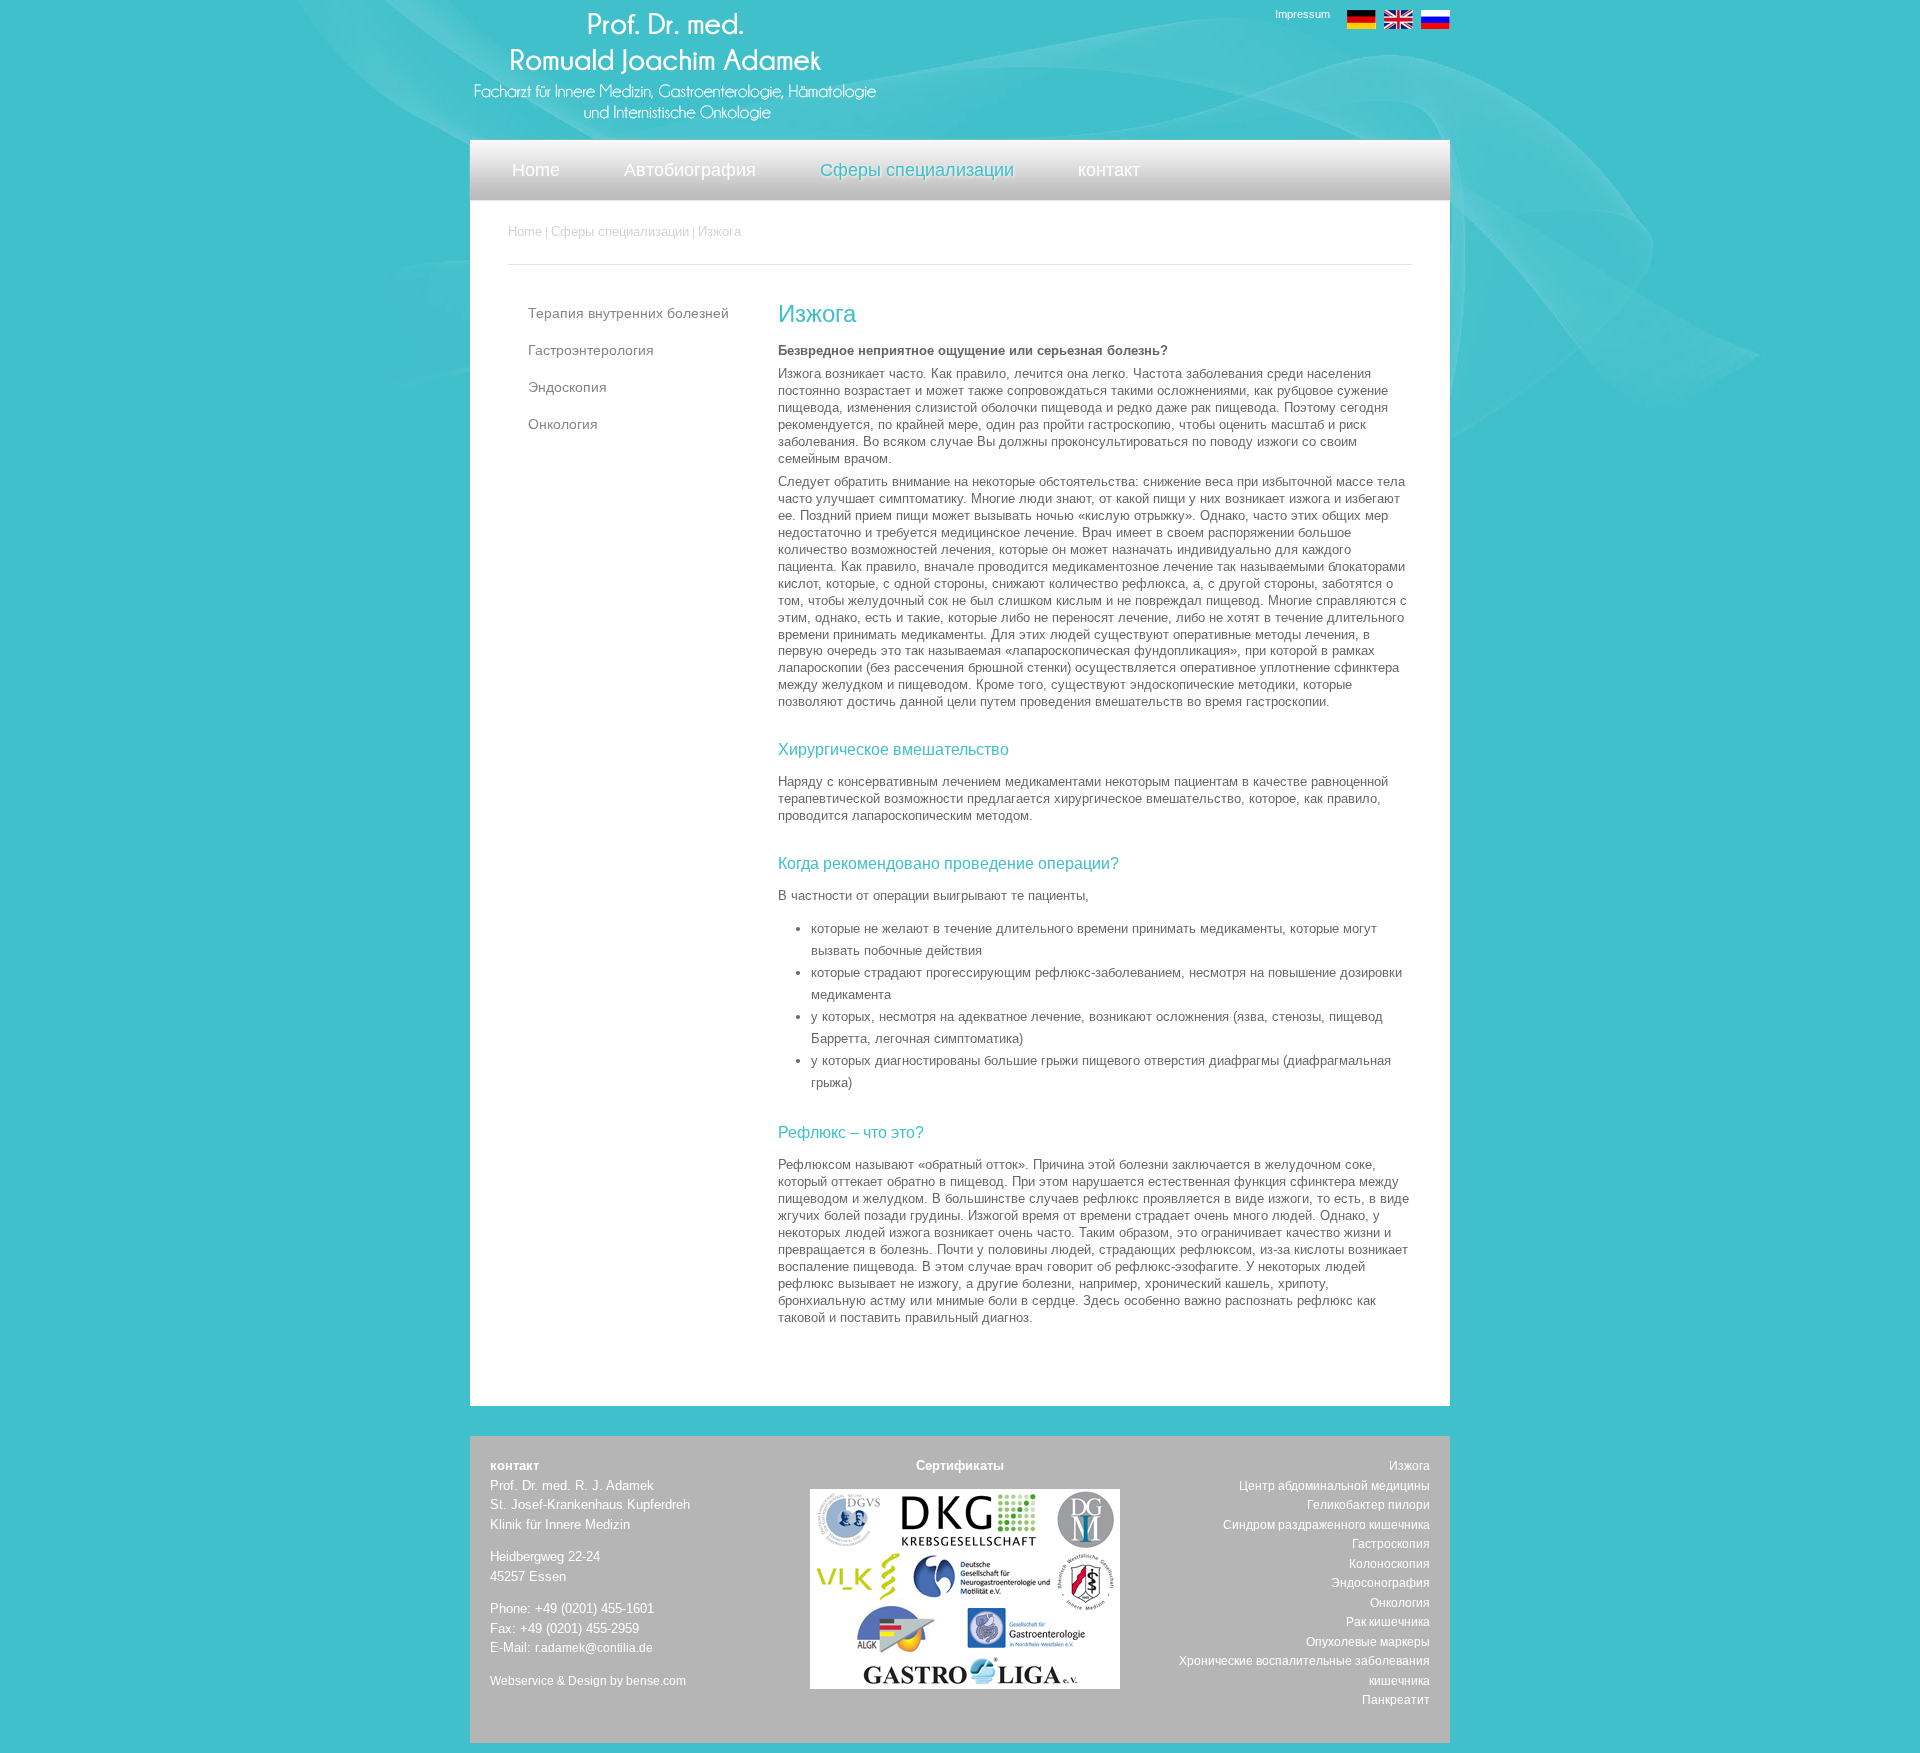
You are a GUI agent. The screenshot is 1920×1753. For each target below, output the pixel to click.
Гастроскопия (1391, 1544)
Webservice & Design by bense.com (588, 1681)
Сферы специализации (620, 231)
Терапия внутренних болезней (628, 313)
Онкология (563, 424)
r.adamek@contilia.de (594, 1648)
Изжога (719, 231)
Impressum (1302, 14)
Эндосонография (1380, 1583)
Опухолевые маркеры (1368, 1642)
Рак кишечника (1388, 1622)
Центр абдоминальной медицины (1334, 1486)
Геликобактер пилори (1368, 1505)
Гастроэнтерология (591, 350)
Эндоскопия (567, 387)
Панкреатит (1396, 1700)
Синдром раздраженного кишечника (1326, 1525)
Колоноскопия (1389, 1564)
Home (525, 231)
